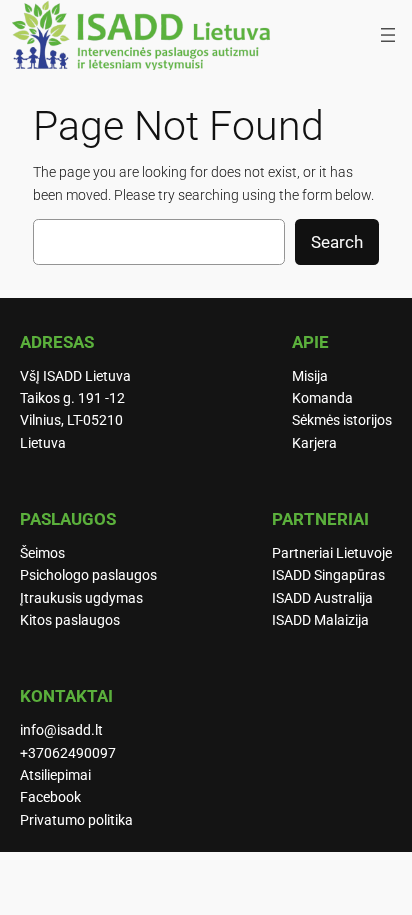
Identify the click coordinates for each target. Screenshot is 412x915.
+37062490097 (68, 753)
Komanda (322, 398)
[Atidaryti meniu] (388, 35)
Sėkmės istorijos (342, 420)
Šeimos (42, 553)
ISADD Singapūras (328, 575)
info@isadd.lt (61, 730)
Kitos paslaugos (70, 620)
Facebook (50, 797)
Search (337, 242)
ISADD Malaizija (320, 620)
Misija (310, 376)
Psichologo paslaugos (88, 575)
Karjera (314, 443)
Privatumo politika (76, 820)
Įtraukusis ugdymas (81, 598)
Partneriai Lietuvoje (332, 553)
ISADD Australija (322, 598)
